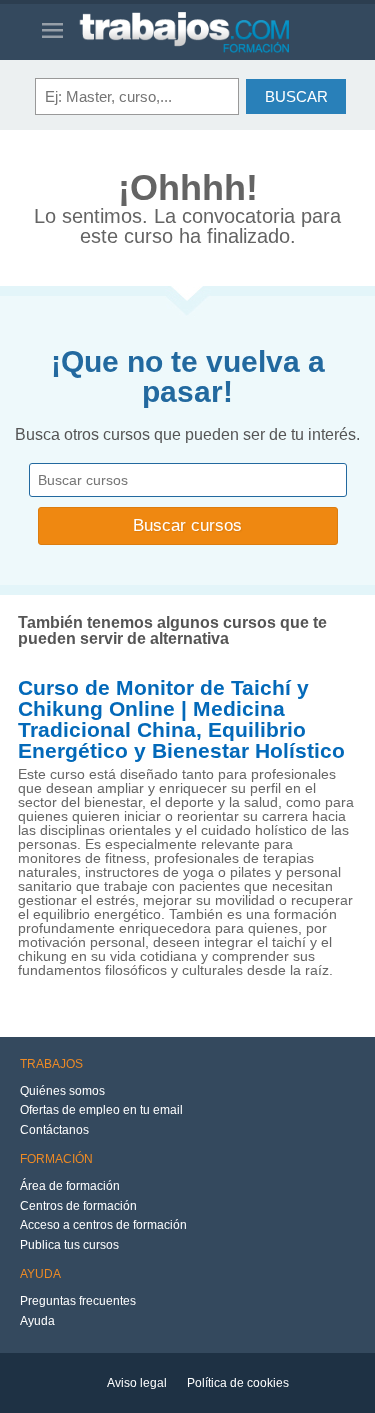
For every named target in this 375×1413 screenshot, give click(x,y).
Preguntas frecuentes (78, 1301)
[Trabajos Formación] (205, 32)
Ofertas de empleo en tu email (101, 1110)
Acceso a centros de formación (103, 1225)
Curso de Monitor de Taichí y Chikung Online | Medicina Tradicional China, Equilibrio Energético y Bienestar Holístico (181, 719)
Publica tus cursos (69, 1245)
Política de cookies (238, 1383)
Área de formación (70, 1186)
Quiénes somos (62, 1091)
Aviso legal (137, 1383)
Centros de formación (78, 1206)
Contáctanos (54, 1130)
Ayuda (37, 1321)
